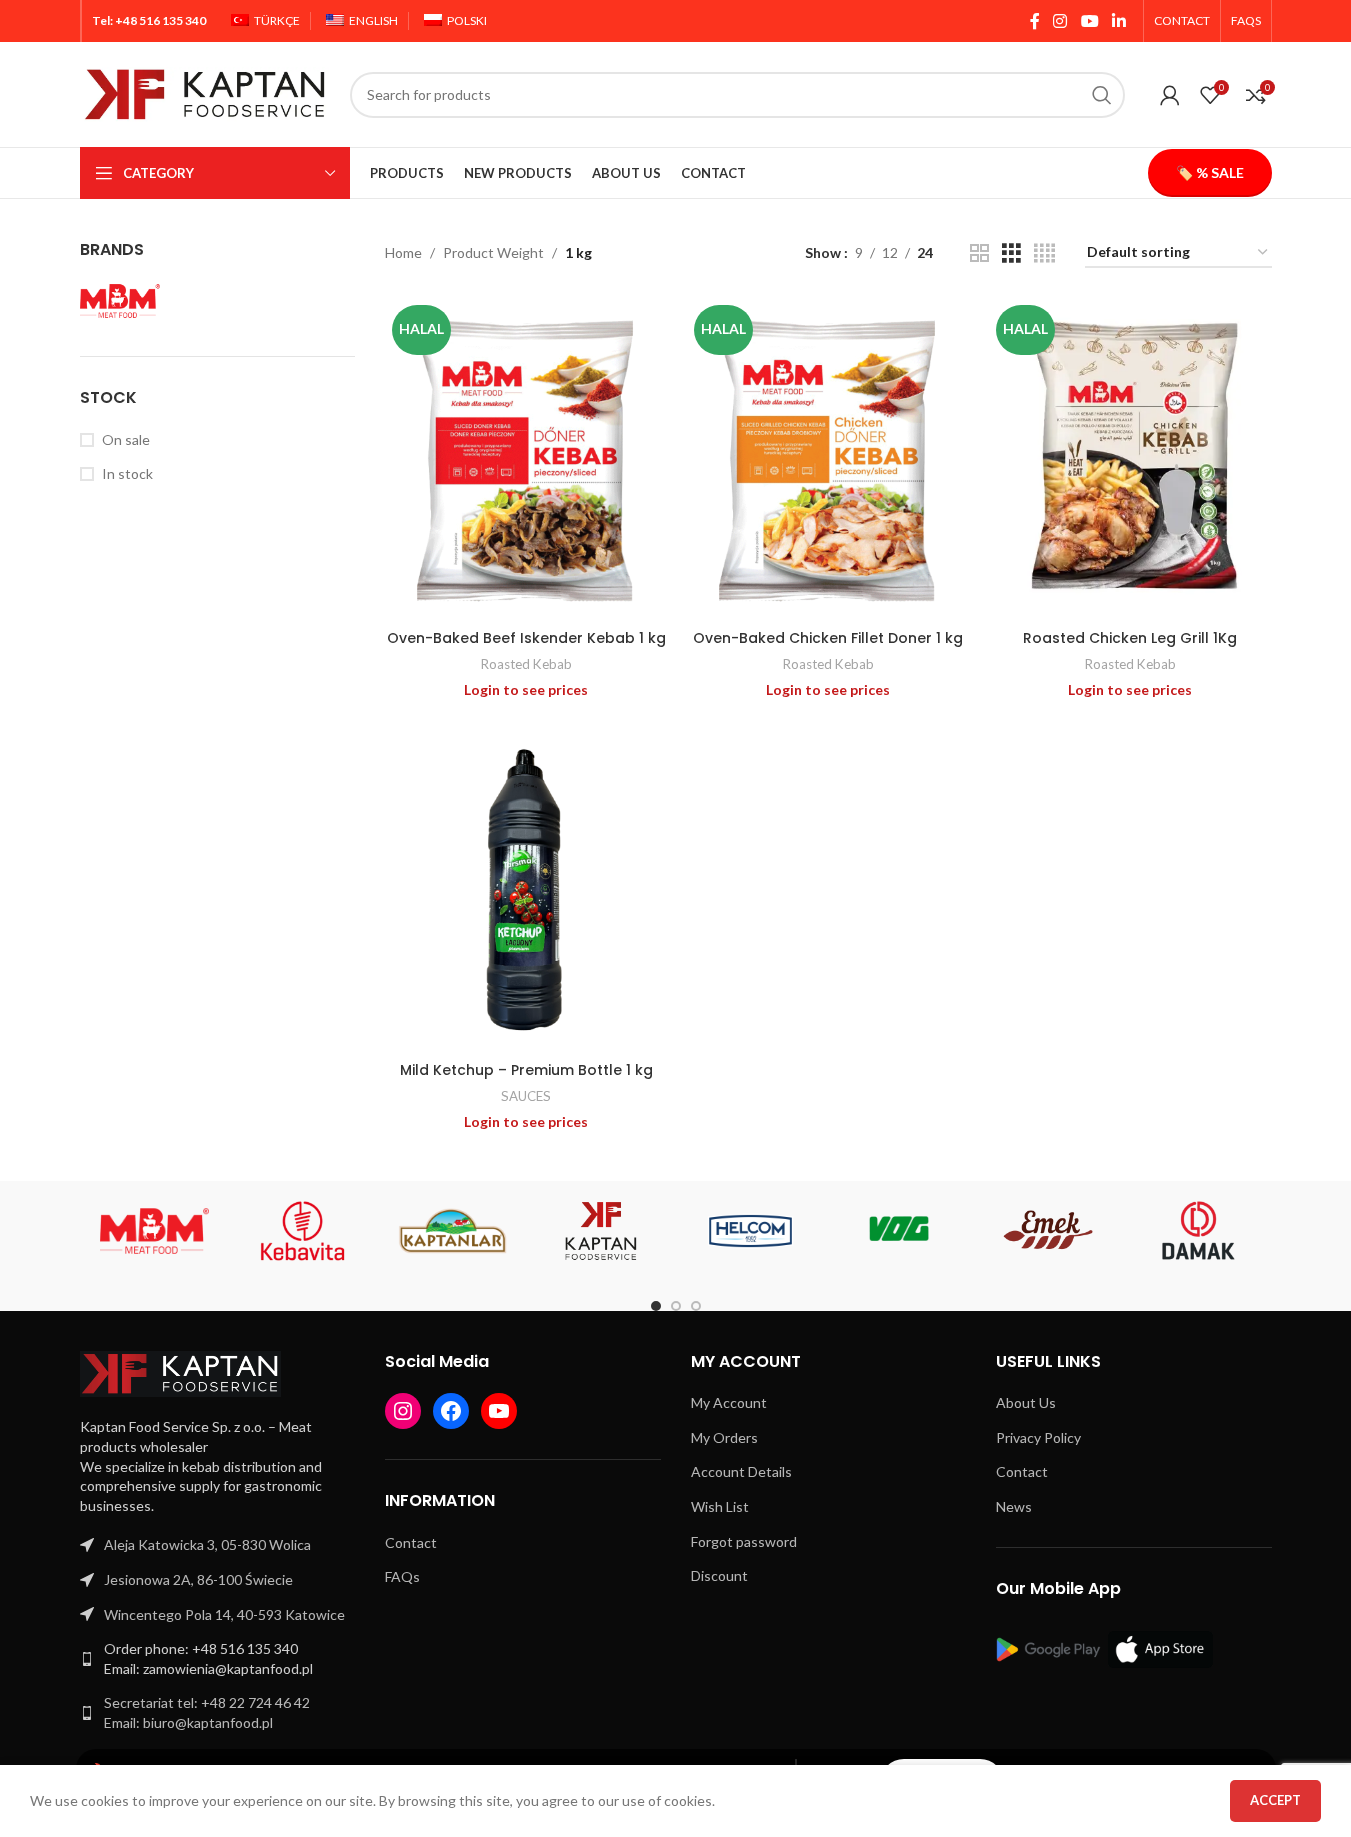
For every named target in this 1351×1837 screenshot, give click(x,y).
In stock (127, 473)
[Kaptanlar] (452, 1231)
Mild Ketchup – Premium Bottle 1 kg (526, 1070)
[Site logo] (205, 92)
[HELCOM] (750, 1231)
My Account (729, 1402)
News (1014, 1506)
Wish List (720, 1506)
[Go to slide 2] (676, 1306)
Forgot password (744, 1541)
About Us (1026, 1402)
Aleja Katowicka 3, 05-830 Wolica (207, 1544)
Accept (1275, 1800)
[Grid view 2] (979, 253)
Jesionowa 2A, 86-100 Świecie (198, 1579)
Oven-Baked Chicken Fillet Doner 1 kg (828, 638)
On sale (126, 439)
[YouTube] (499, 1411)
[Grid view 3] (1011, 253)
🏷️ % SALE (1210, 172)
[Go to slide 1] (656, 1306)
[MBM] (154, 1231)
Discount (719, 1575)
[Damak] (1197, 1231)
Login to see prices (526, 689)
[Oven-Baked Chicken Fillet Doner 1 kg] (828, 459)
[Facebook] (451, 1411)
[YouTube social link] (1089, 21)
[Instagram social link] (1060, 21)
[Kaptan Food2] (601, 1231)
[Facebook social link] (1035, 21)
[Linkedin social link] (1118, 21)
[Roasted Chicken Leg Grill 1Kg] (1130, 459)
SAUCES (526, 1096)
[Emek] (1048, 1231)
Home (403, 252)
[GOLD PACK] (899, 1231)
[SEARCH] (1102, 95)
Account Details (741, 1471)
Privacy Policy (1038, 1437)
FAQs (402, 1576)
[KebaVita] (303, 1231)
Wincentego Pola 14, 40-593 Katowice (224, 1614)
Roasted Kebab (526, 664)
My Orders (724, 1437)
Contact (411, 1542)
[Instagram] (403, 1411)
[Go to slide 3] (696, 1306)
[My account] (1170, 95)
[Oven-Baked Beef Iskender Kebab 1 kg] (526, 459)
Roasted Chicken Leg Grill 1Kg (1130, 638)
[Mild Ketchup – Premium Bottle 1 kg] (526, 890)
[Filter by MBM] (120, 301)
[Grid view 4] (1044, 253)
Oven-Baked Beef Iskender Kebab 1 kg (526, 638)
